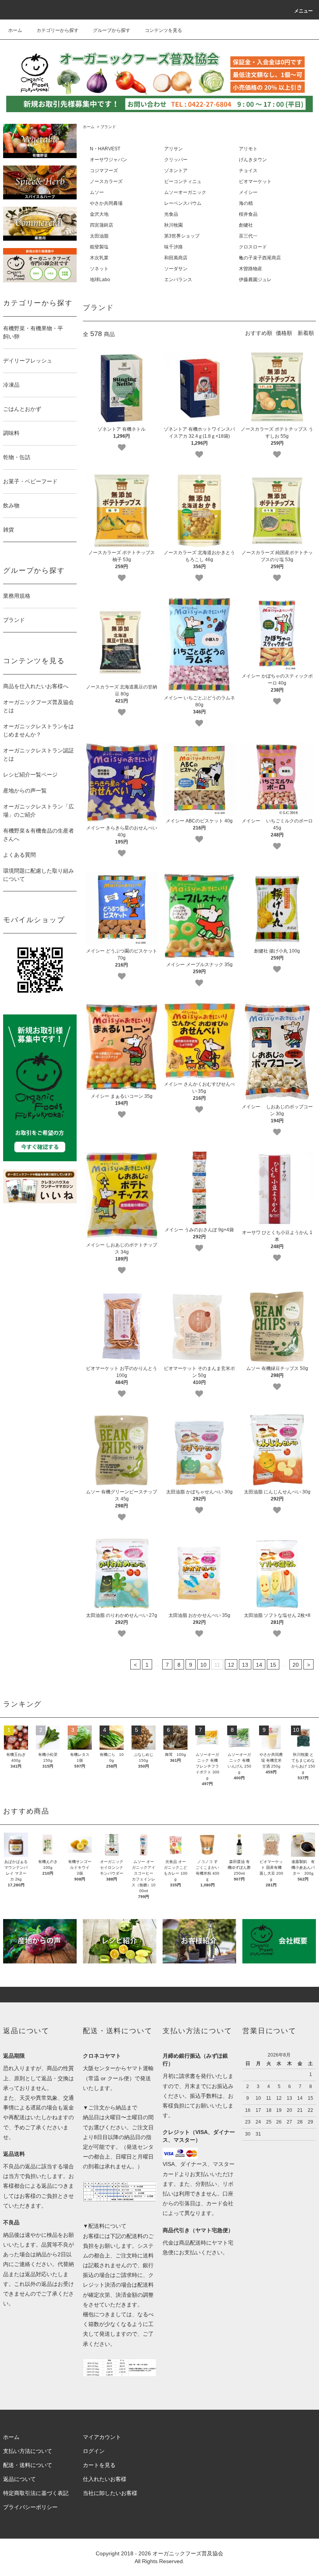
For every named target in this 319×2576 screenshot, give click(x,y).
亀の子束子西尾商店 (260, 258)
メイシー (248, 192)
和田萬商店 (176, 258)
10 (203, 1665)
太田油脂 (99, 236)
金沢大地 (99, 214)
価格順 (284, 333)
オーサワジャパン (109, 160)
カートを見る (99, 2465)
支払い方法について (28, 2451)
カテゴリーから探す (58, 30)
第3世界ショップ (182, 236)
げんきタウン (253, 160)
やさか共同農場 (106, 203)
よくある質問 (19, 855)
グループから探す (112, 30)
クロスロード (253, 247)
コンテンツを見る (163, 30)
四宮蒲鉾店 (102, 225)
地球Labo (100, 280)
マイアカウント (102, 2437)
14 (259, 1665)
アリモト (248, 149)
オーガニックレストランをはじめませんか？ (39, 730)
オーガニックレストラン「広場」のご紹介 (39, 811)
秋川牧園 (174, 225)
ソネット (99, 269)
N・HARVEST (105, 149)
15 (273, 1665)
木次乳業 (99, 258)
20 (296, 1665)
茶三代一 (248, 236)
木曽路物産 (251, 269)
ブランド (108, 127)
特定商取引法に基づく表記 (36, 2493)
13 (245, 1665)
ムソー (97, 192)
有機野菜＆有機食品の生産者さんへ (39, 835)
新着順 (306, 333)
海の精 (246, 203)
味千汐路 (174, 247)
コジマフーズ (104, 171)
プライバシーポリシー (30, 2507)
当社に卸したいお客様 (110, 2493)
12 (231, 1665)
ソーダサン (176, 269)
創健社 (246, 225)
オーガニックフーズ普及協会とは (39, 706)
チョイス (248, 171)
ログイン (94, 2451)
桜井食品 (248, 214)
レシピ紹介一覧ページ (30, 775)
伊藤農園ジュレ (255, 280)
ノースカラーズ (106, 181)
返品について (19, 2479)
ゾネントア (176, 171)
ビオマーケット (255, 181)
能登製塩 (99, 247)
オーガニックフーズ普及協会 (188, 2553)
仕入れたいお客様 (105, 2479)
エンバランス (178, 280)
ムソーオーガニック (185, 192)
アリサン (174, 149)
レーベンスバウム (183, 203)
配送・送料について (28, 2465)
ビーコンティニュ (183, 181)
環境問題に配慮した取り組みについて (39, 875)
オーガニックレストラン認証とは (39, 754)
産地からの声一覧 (25, 791)
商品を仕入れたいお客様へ (36, 686)
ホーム (15, 30)
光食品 (171, 214)
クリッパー (176, 160)
